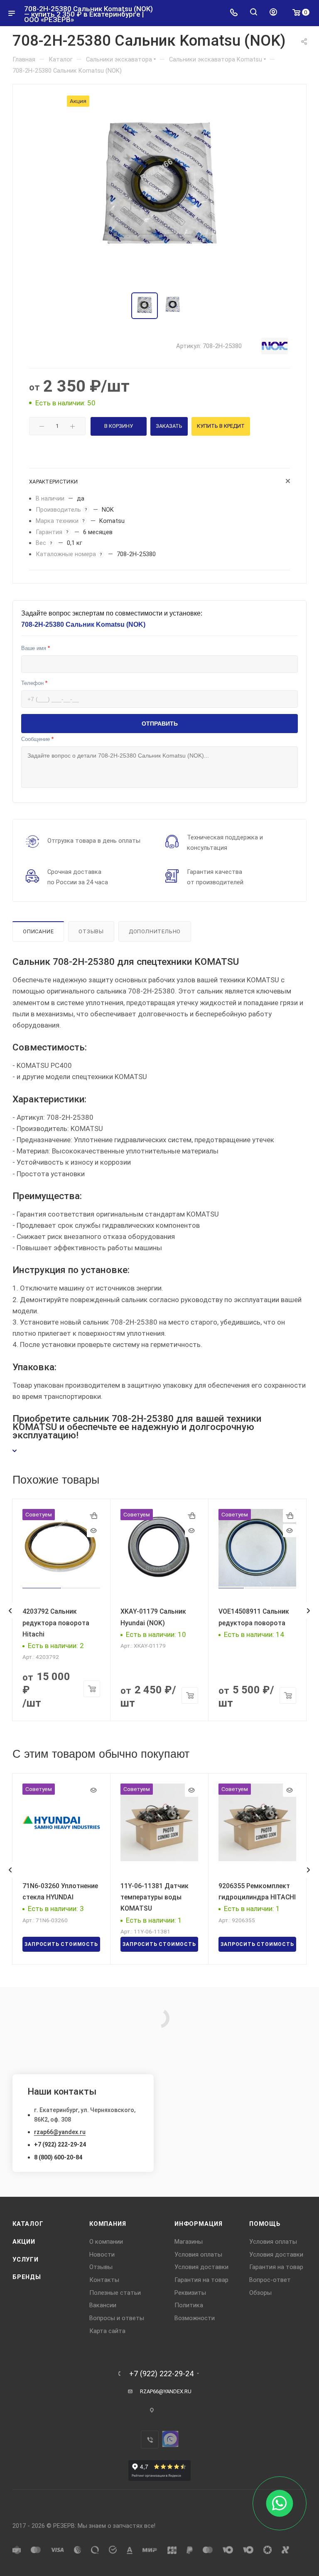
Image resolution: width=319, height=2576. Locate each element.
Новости (102, 2255)
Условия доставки (201, 2267)
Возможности (195, 2318)
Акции (24, 2242)
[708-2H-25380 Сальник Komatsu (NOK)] (159, 189)
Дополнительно (155, 931)
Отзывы (91, 931)
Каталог (28, 2224)
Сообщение (37, 739)
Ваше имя (36, 648)
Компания (108, 2224)
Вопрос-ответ (270, 2280)
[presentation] (10, 1611)
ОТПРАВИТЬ (160, 724)
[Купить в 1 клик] (93, 1516)
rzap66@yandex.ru (60, 2132)
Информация (199, 2224)
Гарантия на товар (201, 2280)
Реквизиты (190, 2293)
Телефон (34, 683)
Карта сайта (107, 2331)
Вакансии (103, 2305)
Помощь (265, 2224)
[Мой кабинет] (273, 13)
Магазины (189, 2242)
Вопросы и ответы (117, 2318)
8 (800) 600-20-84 (58, 2157)
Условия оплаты (198, 2255)
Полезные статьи (115, 2293)
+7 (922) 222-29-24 (60, 2144)
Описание (38, 931)
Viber (150, 2440)
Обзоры (260, 2293)
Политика (189, 2305)
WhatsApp (170, 2439)
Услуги (26, 2260)
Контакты (104, 2280)
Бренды (27, 2277)
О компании (106, 2242)
